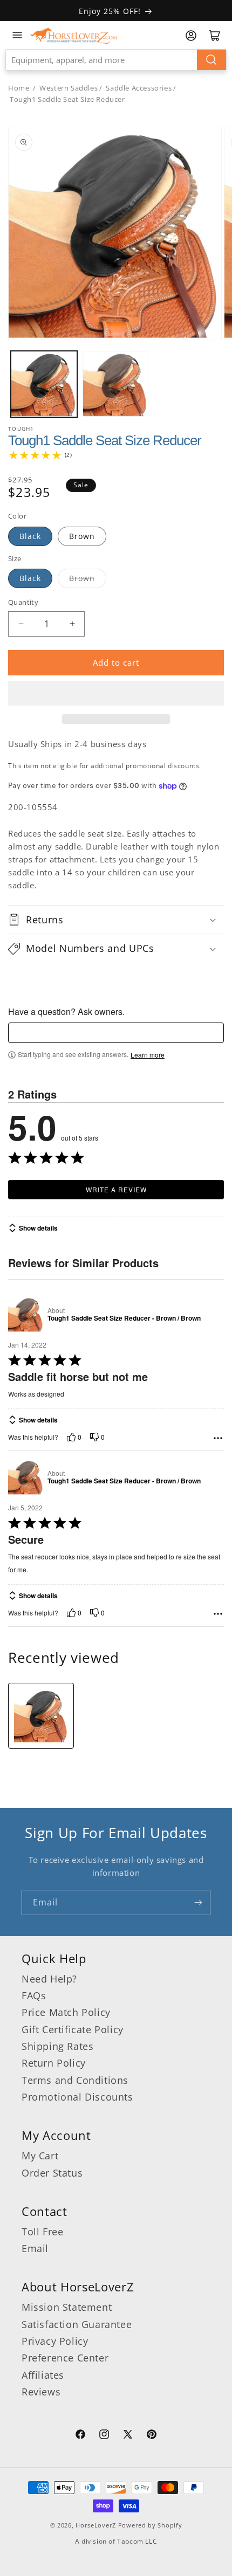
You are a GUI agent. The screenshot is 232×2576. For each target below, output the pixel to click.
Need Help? (49, 1979)
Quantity (23, 602)
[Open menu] (17, 35)
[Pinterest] (152, 2436)
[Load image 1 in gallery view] (44, 384)
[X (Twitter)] (128, 2436)
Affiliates (43, 2375)
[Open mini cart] (215, 36)
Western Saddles (69, 88)
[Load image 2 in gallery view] (116, 384)
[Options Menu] (218, 1438)
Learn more (148, 1055)
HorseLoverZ (96, 2525)
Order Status (52, 2173)
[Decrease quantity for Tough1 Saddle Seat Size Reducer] (21, 624)
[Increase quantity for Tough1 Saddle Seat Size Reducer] (72, 624)
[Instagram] (104, 2436)
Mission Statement (67, 2307)
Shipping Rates (57, 2046)
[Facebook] (80, 2436)
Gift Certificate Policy (73, 2029)
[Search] (211, 60)
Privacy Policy (55, 2341)
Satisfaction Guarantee (77, 2324)
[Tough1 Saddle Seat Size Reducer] (41, 1716)
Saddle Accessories (139, 88)
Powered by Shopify (150, 2525)
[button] (116, 693)
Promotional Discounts (77, 2097)
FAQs (34, 1995)
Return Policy (54, 2063)
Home (19, 88)
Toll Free (42, 2232)
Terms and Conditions (75, 2080)
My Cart (40, 2156)
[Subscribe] (198, 1902)
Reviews (41, 2392)
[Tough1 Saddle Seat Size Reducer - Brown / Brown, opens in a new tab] (26, 1314)
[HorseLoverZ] (73, 35)
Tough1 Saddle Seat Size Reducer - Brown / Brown (124, 1318)
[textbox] (116, 1033)
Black (30, 536)
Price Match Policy (66, 2012)
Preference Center (65, 2358)
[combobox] (116, 60)
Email (35, 2248)
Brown (82, 536)
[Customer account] (191, 36)
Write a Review (116, 1189)
